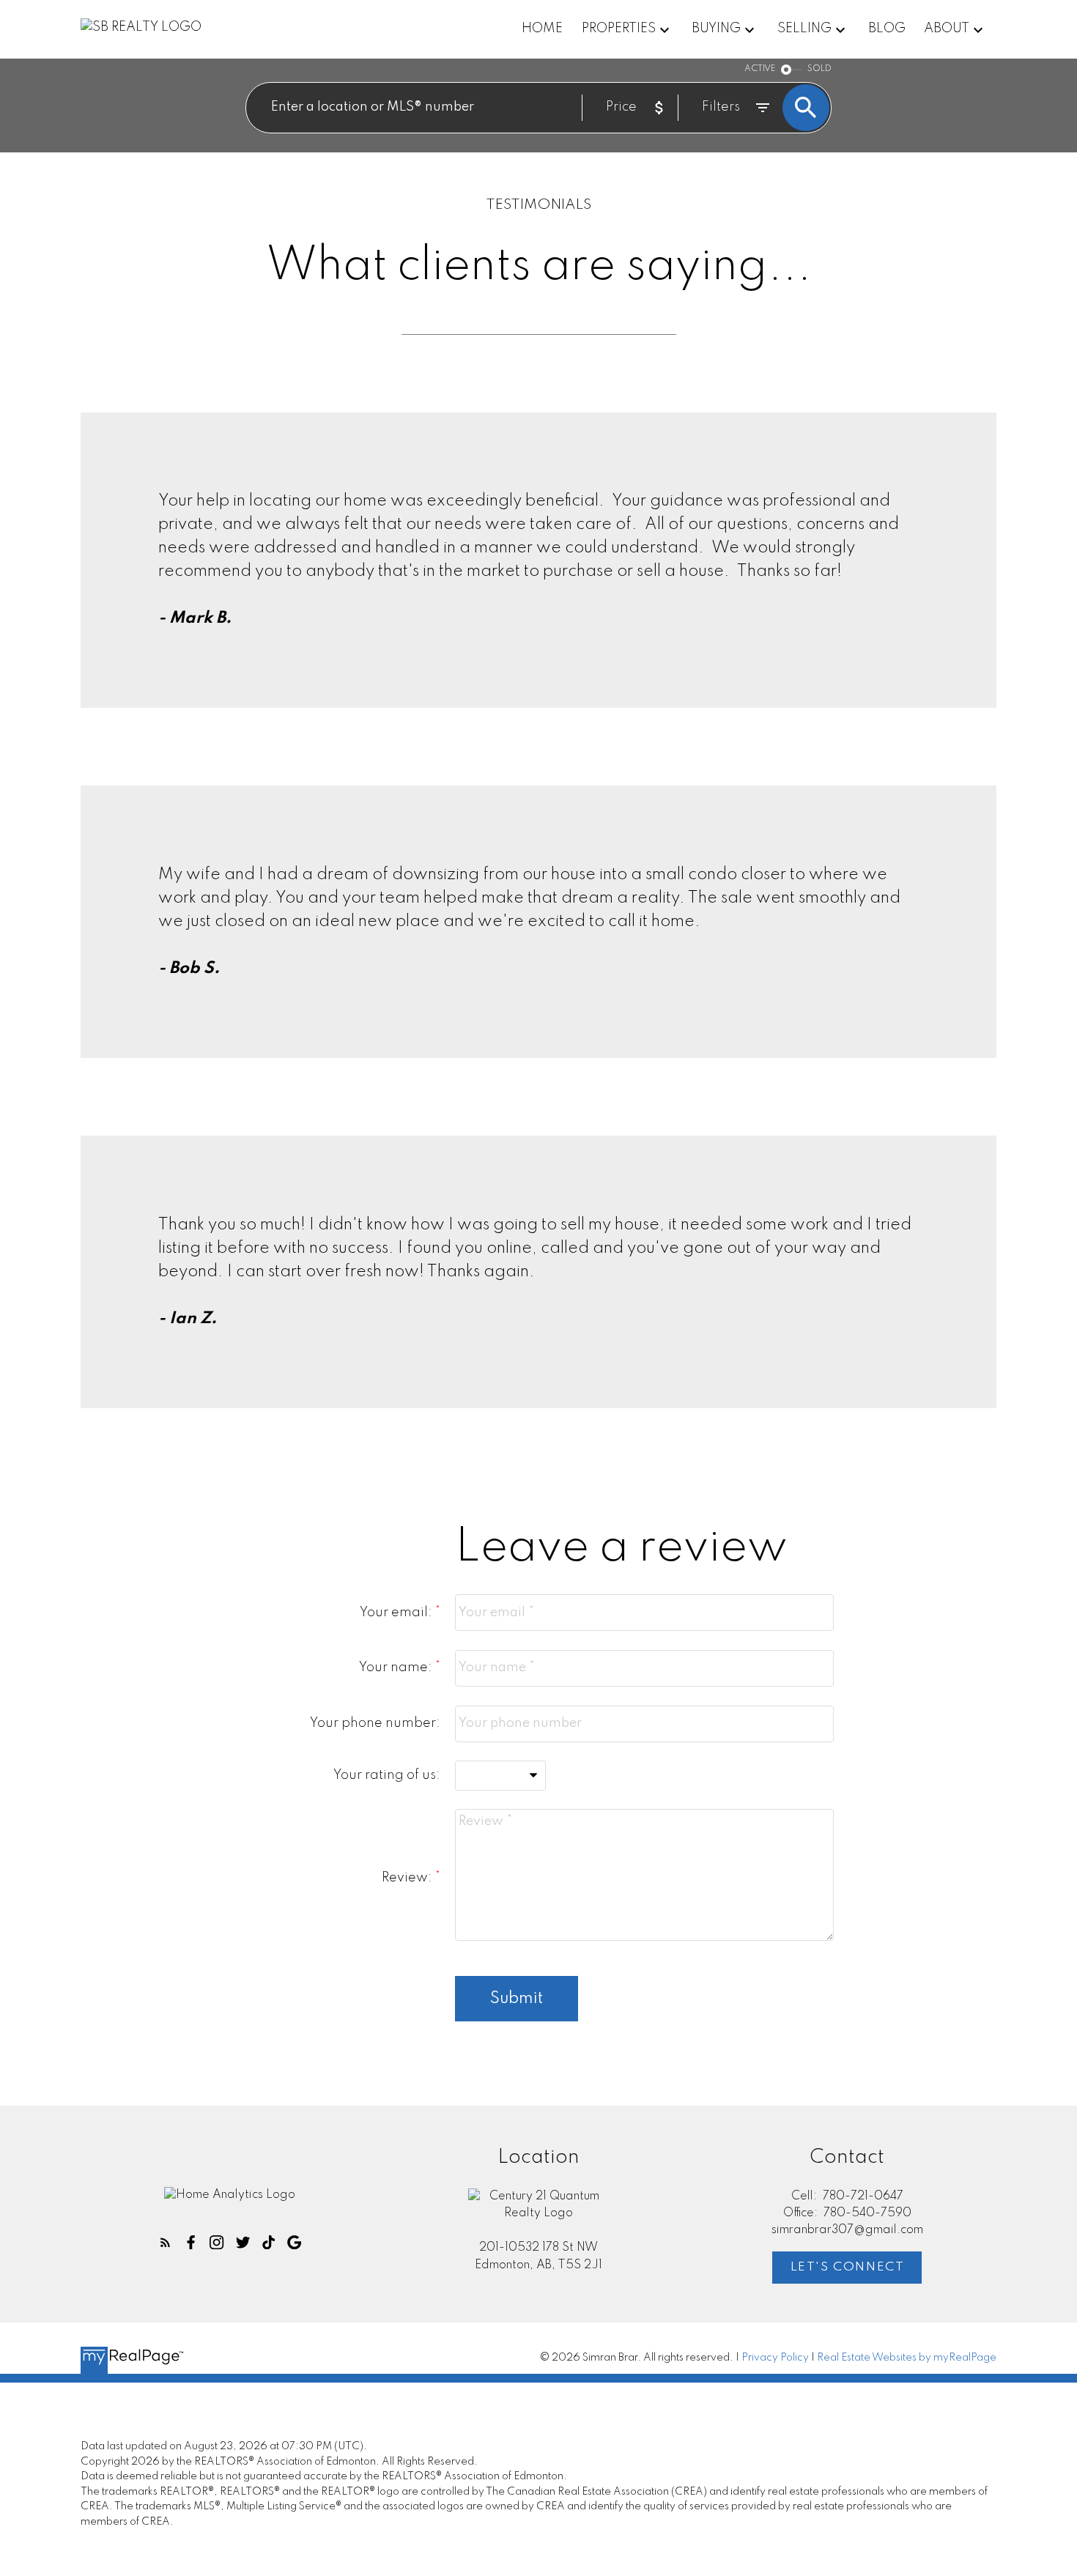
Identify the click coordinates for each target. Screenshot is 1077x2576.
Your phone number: (375, 1723)
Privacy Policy (775, 2358)
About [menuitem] (947, 29)
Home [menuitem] (542, 29)
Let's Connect (848, 2267)
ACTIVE (760, 69)
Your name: (397, 1668)
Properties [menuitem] (619, 29)
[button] (165, 2242)
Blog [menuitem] (887, 29)
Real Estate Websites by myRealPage (907, 2358)
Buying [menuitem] (716, 29)
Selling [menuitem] (804, 29)
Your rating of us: (387, 1775)
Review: (408, 1878)
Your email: (397, 1613)
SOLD (819, 69)
